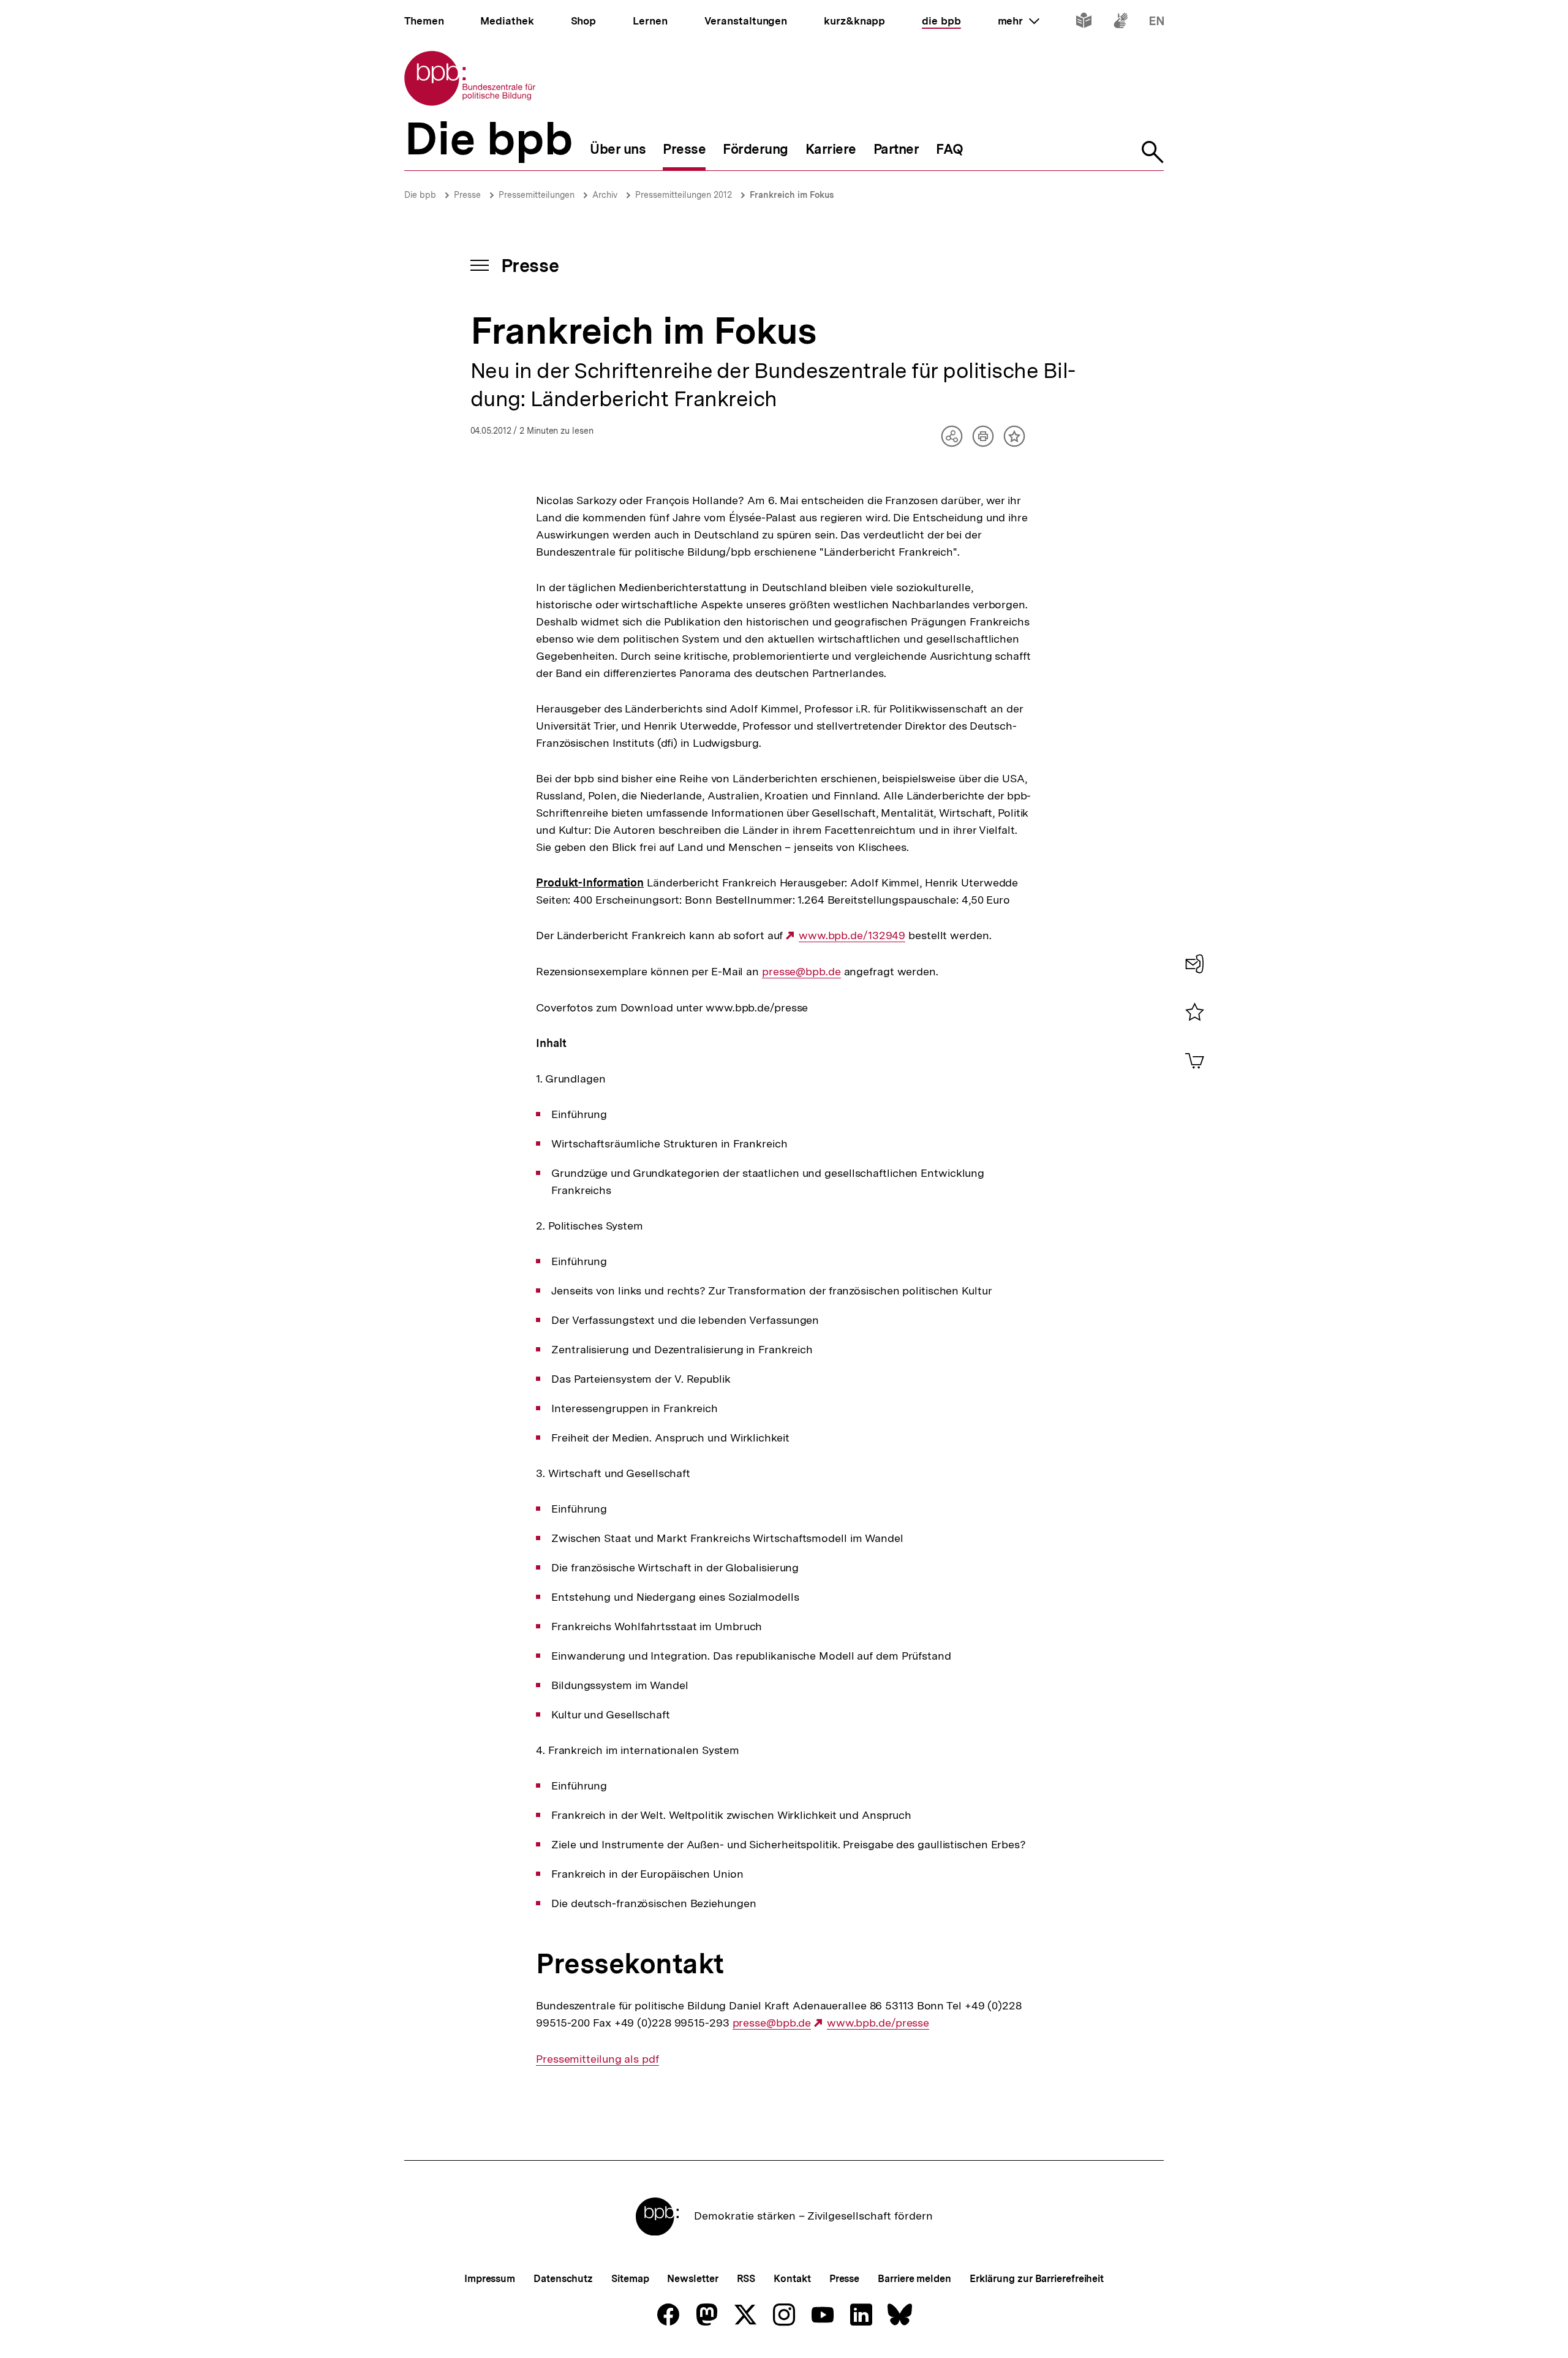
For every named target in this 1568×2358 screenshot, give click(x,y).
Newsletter (692, 2279)
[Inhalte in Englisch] (1157, 23)
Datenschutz (563, 2279)
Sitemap (630, 2279)
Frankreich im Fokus (792, 195)
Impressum (490, 2279)
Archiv (605, 195)
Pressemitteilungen (537, 195)
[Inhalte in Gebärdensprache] (1121, 23)
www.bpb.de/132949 (852, 935)
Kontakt (792, 2279)
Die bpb (420, 195)
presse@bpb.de (801, 972)
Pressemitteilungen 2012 (684, 195)
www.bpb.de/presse (878, 2023)
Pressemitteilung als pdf (597, 2059)
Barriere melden (914, 2279)
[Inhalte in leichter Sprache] (1084, 23)
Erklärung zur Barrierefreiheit (1037, 2279)
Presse (467, 195)
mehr (1019, 21)
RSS (746, 2279)
